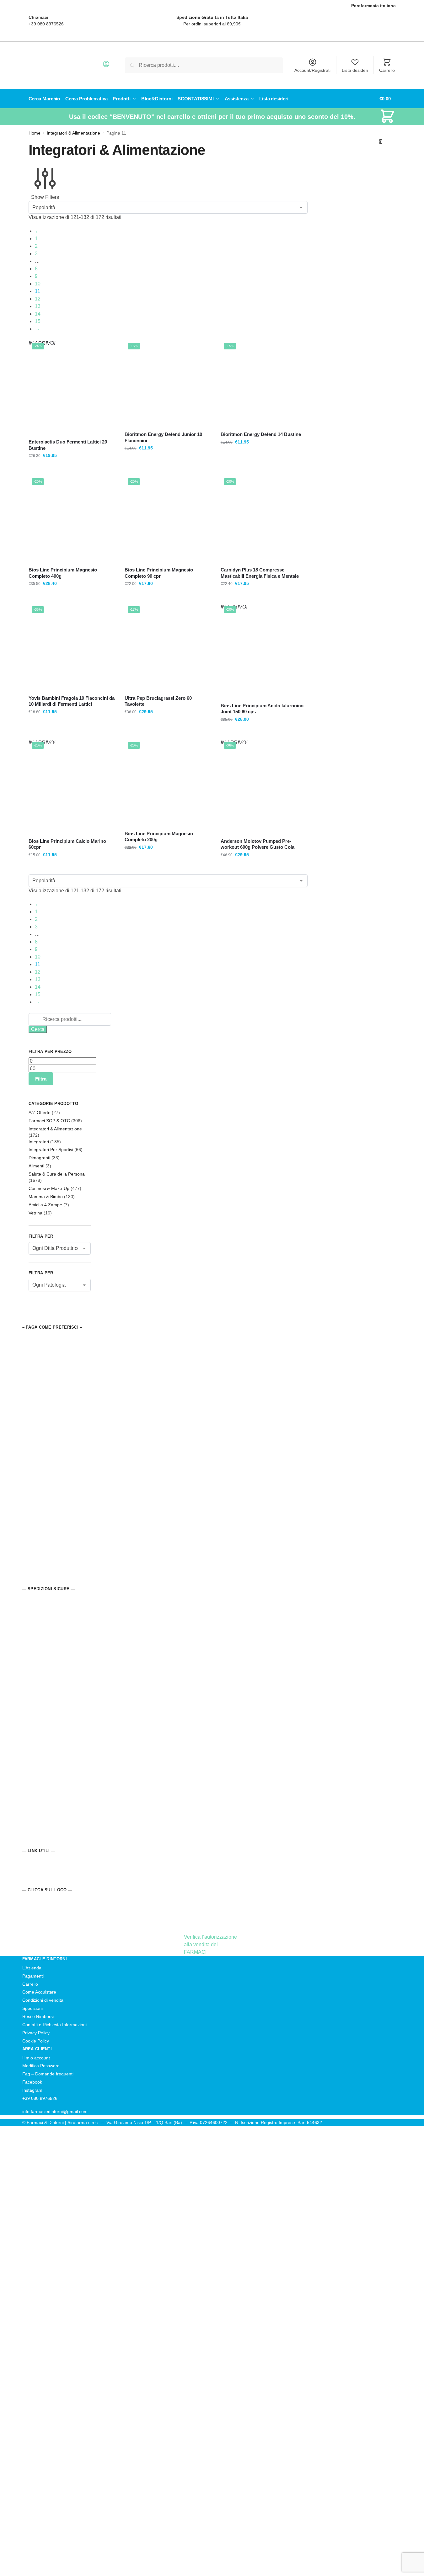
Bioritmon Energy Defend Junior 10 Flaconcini (163, 437)
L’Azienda (32, 1968)
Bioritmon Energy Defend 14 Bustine (261, 434)
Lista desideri (355, 70)
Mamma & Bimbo (46, 1197)
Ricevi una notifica (72, 469)
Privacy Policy (36, 2033)
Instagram (32, 2090)
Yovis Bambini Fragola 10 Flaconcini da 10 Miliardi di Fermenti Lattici (72, 701)
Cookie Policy (36, 2041)
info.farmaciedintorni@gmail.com (55, 2111)
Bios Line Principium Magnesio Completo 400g (63, 573)
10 (38, 284)
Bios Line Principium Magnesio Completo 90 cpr (159, 573)
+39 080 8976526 (46, 24)
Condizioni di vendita (43, 2000)
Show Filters (45, 197)
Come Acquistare (39, 1992)
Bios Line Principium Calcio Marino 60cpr (67, 844)
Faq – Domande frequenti (48, 2074)
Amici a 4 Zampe (45, 1205)
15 (38, 321)
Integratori (39, 1142)
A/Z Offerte (40, 1113)
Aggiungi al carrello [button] (168, 469)
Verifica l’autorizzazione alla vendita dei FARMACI (210, 1944)
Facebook (32, 2082)
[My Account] (106, 66)
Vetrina (35, 1213)
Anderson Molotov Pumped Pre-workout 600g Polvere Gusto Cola (258, 844)
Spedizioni (32, 2008)
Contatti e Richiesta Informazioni (54, 2025)
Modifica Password (41, 2066)
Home (35, 133)
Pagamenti (33, 1976)
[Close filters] (30, 1320)
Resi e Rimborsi (38, 2016)
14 (38, 314)
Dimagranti (39, 1158)
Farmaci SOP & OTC (49, 1121)
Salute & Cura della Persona (57, 1174)
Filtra (41, 1079)
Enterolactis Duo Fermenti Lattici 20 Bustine (68, 445)
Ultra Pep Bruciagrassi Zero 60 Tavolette (158, 701)
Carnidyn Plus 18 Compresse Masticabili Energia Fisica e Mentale (260, 573)
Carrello (387, 70)
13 (38, 306)
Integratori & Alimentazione (73, 133)
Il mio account (36, 2058)
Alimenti (36, 1166)
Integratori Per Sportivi (51, 1150)
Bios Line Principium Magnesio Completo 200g (159, 837)
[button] (387, 120)
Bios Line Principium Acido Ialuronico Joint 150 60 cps (262, 709)
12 (38, 299)
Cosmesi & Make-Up (49, 1188)
